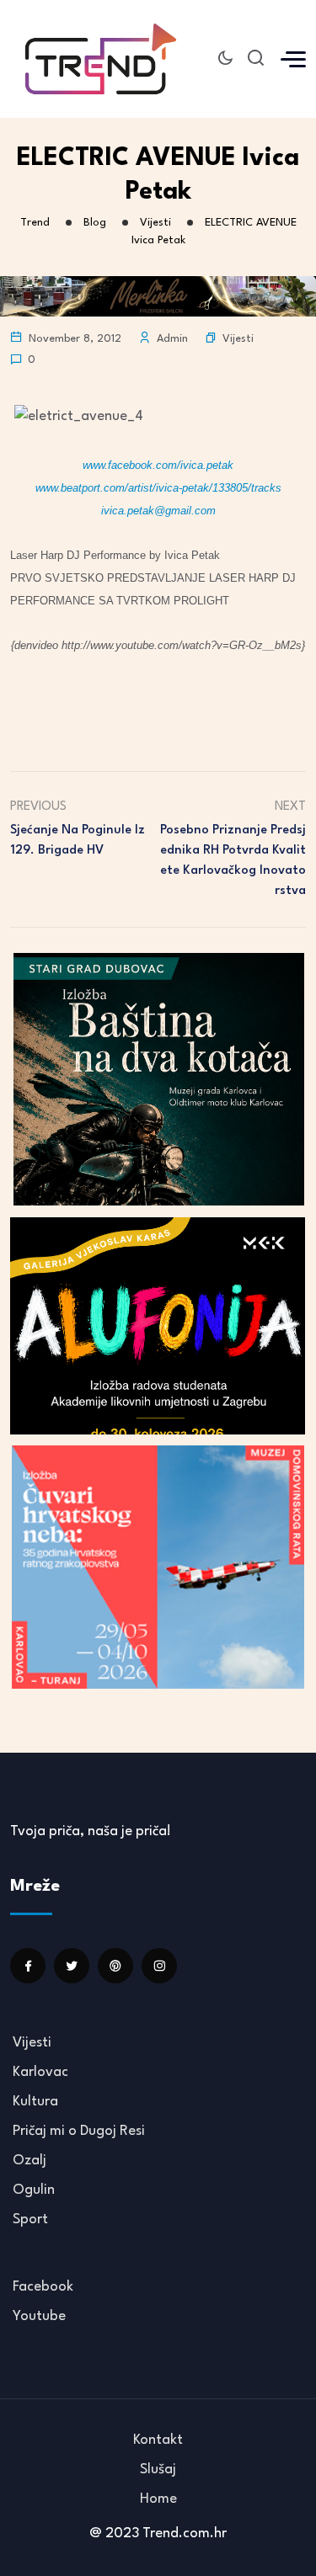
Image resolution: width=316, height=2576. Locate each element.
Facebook (43, 2287)
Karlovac (40, 2072)
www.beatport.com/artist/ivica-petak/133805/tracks (158, 488)
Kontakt (158, 2440)
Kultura (35, 2102)
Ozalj (29, 2161)
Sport (30, 2219)
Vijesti (238, 339)
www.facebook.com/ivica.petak (158, 465)
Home (158, 2499)
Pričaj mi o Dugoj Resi (79, 2131)
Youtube (39, 2316)
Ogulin (34, 2190)
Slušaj (158, 2470)
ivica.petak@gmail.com (158, 511)
